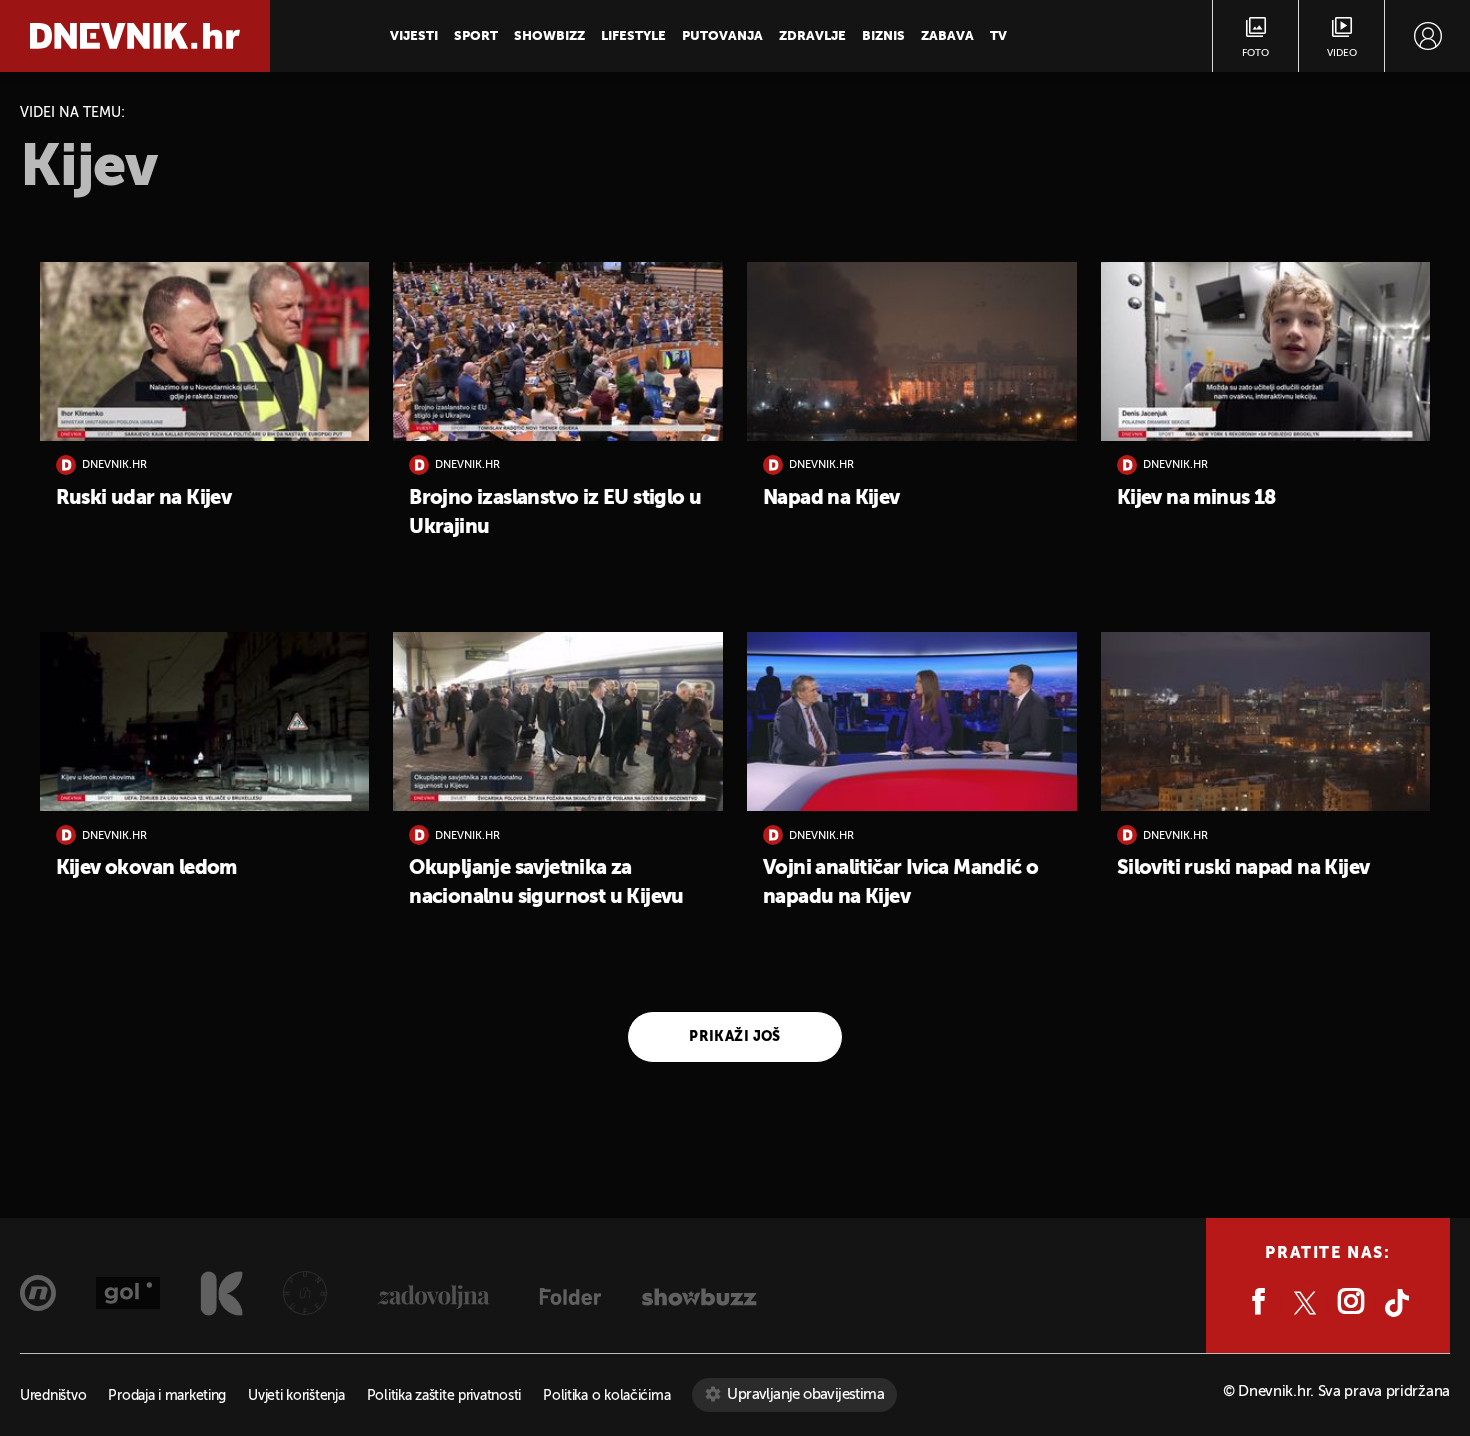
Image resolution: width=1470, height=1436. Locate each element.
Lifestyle (633, 36)
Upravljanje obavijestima (805, 1394)
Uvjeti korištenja (296, 1396)
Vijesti (414, 36)
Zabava (947, 36)
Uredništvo (53, 1396)
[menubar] (1427, 36)
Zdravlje (812, 36)
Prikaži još (735, 1037)
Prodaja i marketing (167, 1396)
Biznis (883, 36)
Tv (998, 36)
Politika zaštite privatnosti (444, 1396)
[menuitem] (1427, 36)
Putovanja (722, 36)
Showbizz (549, 36)
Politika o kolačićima (606, 1396)
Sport (476, 36)
